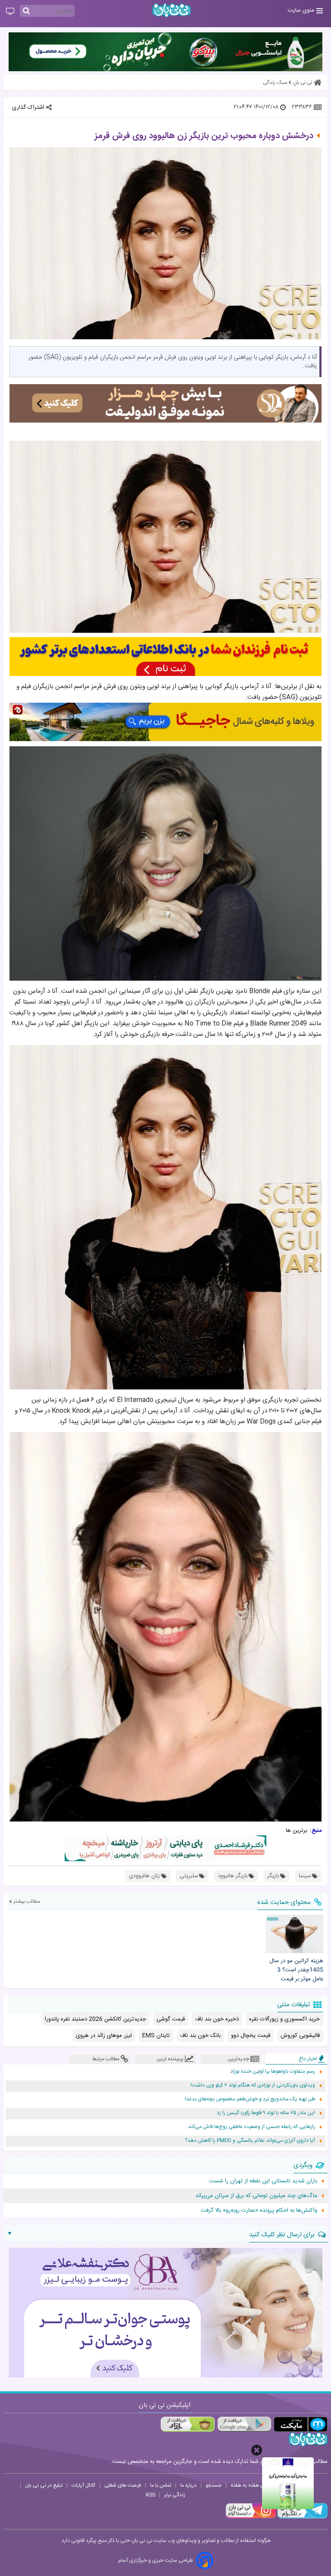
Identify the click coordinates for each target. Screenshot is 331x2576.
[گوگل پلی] (244, 2424)
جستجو (214, 2485)
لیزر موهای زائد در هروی (104, 2036)
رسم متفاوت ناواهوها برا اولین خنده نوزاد (273, 2072)
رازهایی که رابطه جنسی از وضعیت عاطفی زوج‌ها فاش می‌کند (251, 2127)
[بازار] (188, 2424)
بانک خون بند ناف (200, 2036)
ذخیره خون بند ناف (217, 2019)
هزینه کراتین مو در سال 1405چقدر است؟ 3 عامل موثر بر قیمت (296, 1970)
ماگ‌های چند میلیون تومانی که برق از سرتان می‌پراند (256, 2196)
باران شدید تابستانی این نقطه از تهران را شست (263, 2181)
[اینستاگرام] (251, 2517)
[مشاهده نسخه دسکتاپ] (10, 12)
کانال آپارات (83, 2485)
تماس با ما (161, 2485)
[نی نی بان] (172, 10)
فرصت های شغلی (123, 2485)
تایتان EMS (156, 2036)
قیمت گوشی (171, 2019)
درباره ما (188, 2485)
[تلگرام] (302, 2517)
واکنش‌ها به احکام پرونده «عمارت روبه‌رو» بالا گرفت (259, 2210)
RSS (150, 2495)
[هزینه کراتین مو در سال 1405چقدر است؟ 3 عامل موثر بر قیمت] (294, 1934)
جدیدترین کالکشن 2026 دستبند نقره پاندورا (95, 2019)
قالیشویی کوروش (300, 2036)
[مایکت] (301, 2424)
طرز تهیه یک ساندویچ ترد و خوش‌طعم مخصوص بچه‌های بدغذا (250, 2099)
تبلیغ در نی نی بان (44, 2485)
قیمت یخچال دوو (251, 2036)
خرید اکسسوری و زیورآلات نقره (284, 2019)
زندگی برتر (175, 2495)
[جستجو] (26, 11)
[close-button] (257, 2450)
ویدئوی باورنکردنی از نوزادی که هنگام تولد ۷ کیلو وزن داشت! (253, 2085)
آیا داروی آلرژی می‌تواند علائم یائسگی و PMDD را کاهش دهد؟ (250, 2141)
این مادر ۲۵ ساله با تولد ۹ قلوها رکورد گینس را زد (266, 2113)
